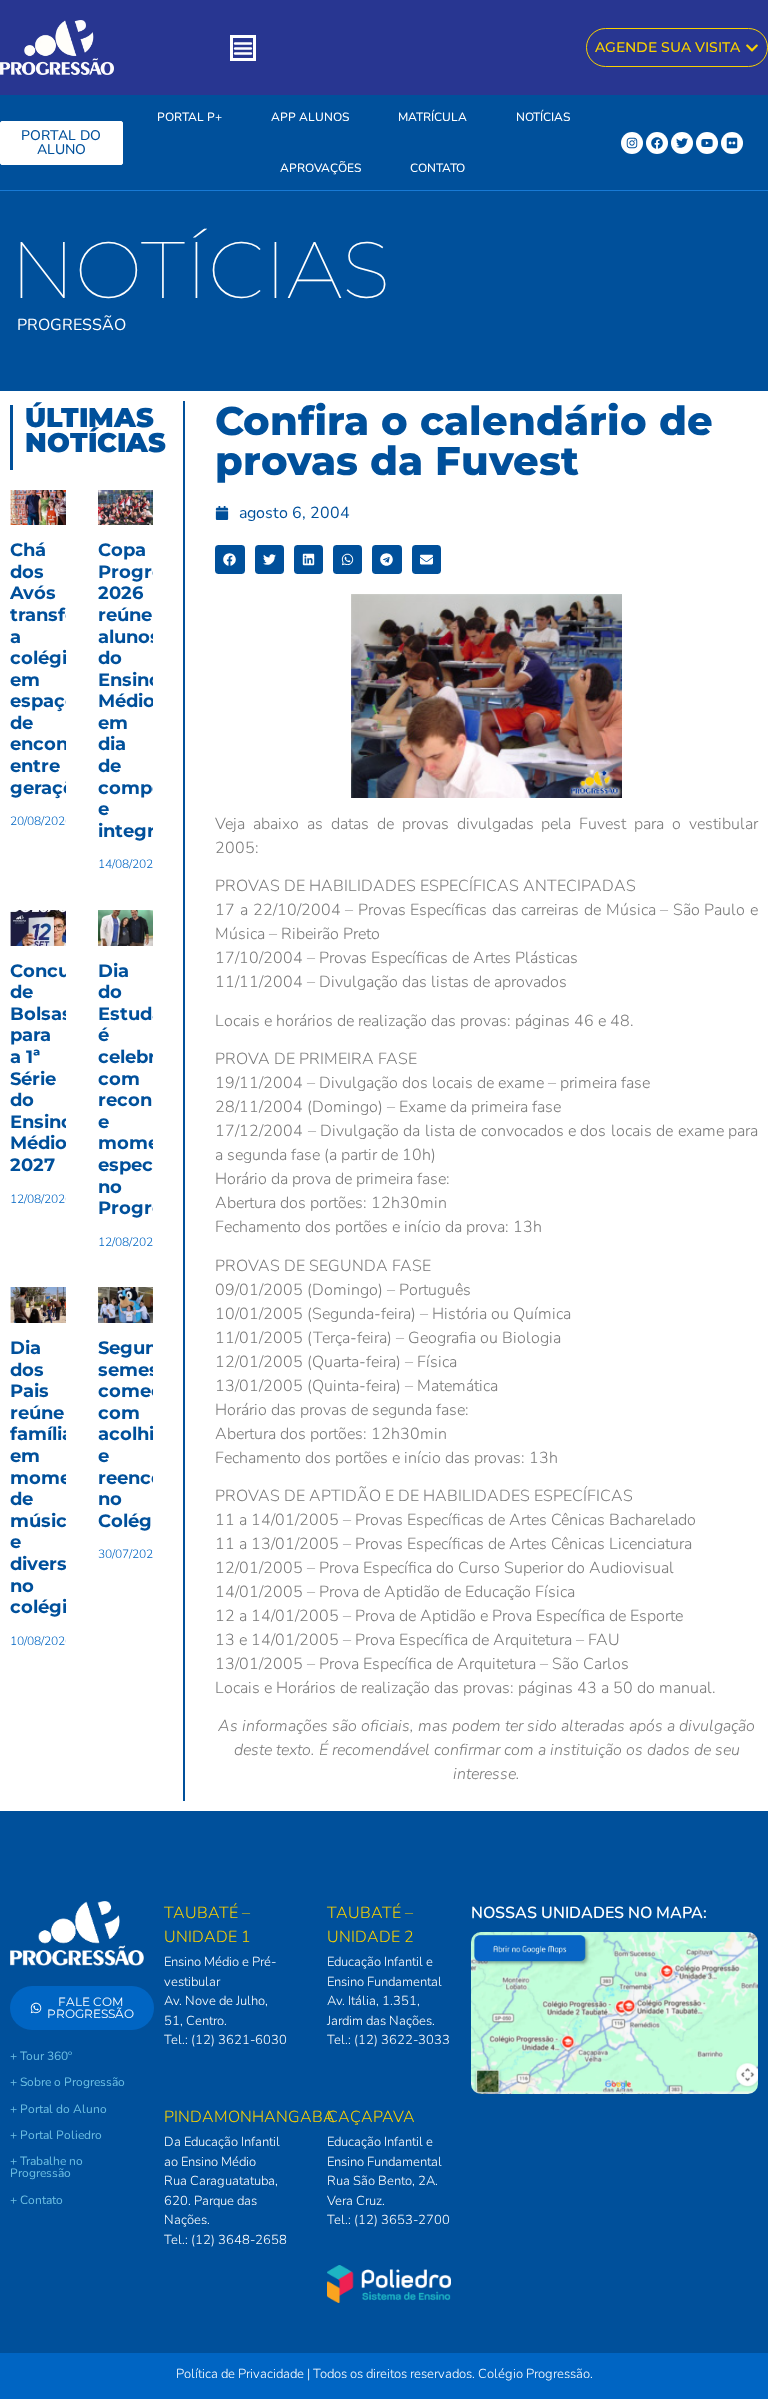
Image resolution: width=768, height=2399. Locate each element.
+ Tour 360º (41, 2056)
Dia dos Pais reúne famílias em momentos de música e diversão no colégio (61, 1477)
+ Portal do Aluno (58, 2109)
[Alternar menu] (243, 48)
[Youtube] (707, 143)
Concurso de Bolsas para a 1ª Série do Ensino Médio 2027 (55, 1068)
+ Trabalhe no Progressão (46, 2167)
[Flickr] (732, 143)
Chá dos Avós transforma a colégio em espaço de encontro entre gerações (62, 669)
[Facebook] (657, 143)
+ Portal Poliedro (56, 2135)
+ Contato (36, 2200)
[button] (229, 559)
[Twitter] (682, 143)
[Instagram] (632, 143)
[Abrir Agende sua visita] (752, 47)
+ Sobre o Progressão (67, 2082)
